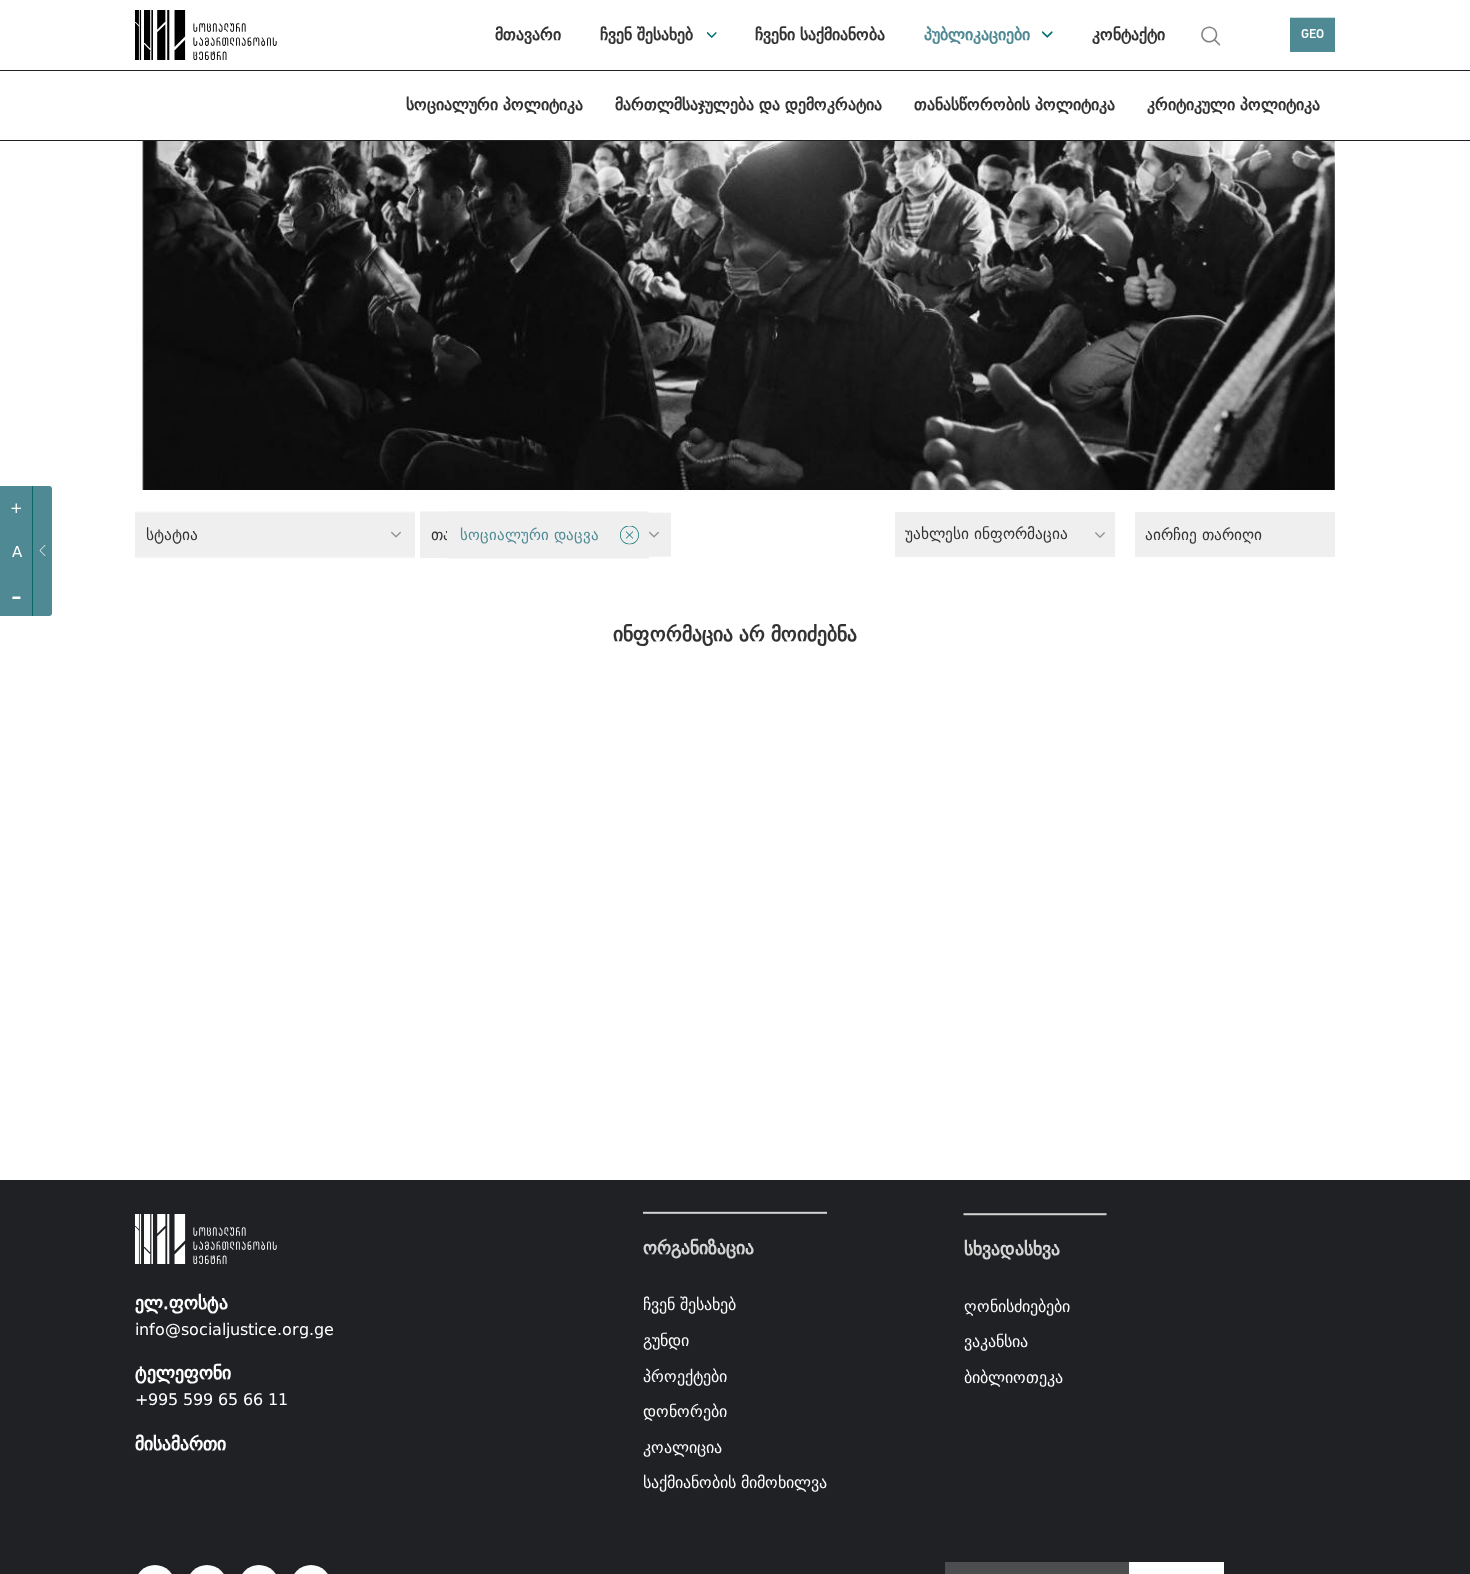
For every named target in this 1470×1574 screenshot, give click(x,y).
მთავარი (528, 34)
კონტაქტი (1128, 34)
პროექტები (685, 1375)
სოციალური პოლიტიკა (494, 104)
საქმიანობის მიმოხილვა (735, 1482)
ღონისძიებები (1017, 1306)
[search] (1211, 36)
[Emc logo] (205, 35)
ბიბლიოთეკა (1013, 1377)
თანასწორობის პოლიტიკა (1014, 104)
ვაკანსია (996, 1341)
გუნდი (666, 1340)
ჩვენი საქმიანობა (820, 34)
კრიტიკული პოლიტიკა (1233, 104)
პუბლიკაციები (977, 34)
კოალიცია (682, 1447)
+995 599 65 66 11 (211, 1399)
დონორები (685, 1411)
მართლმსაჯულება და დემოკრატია (748, 104)
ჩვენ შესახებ (646, 34)
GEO (1312, 34)
